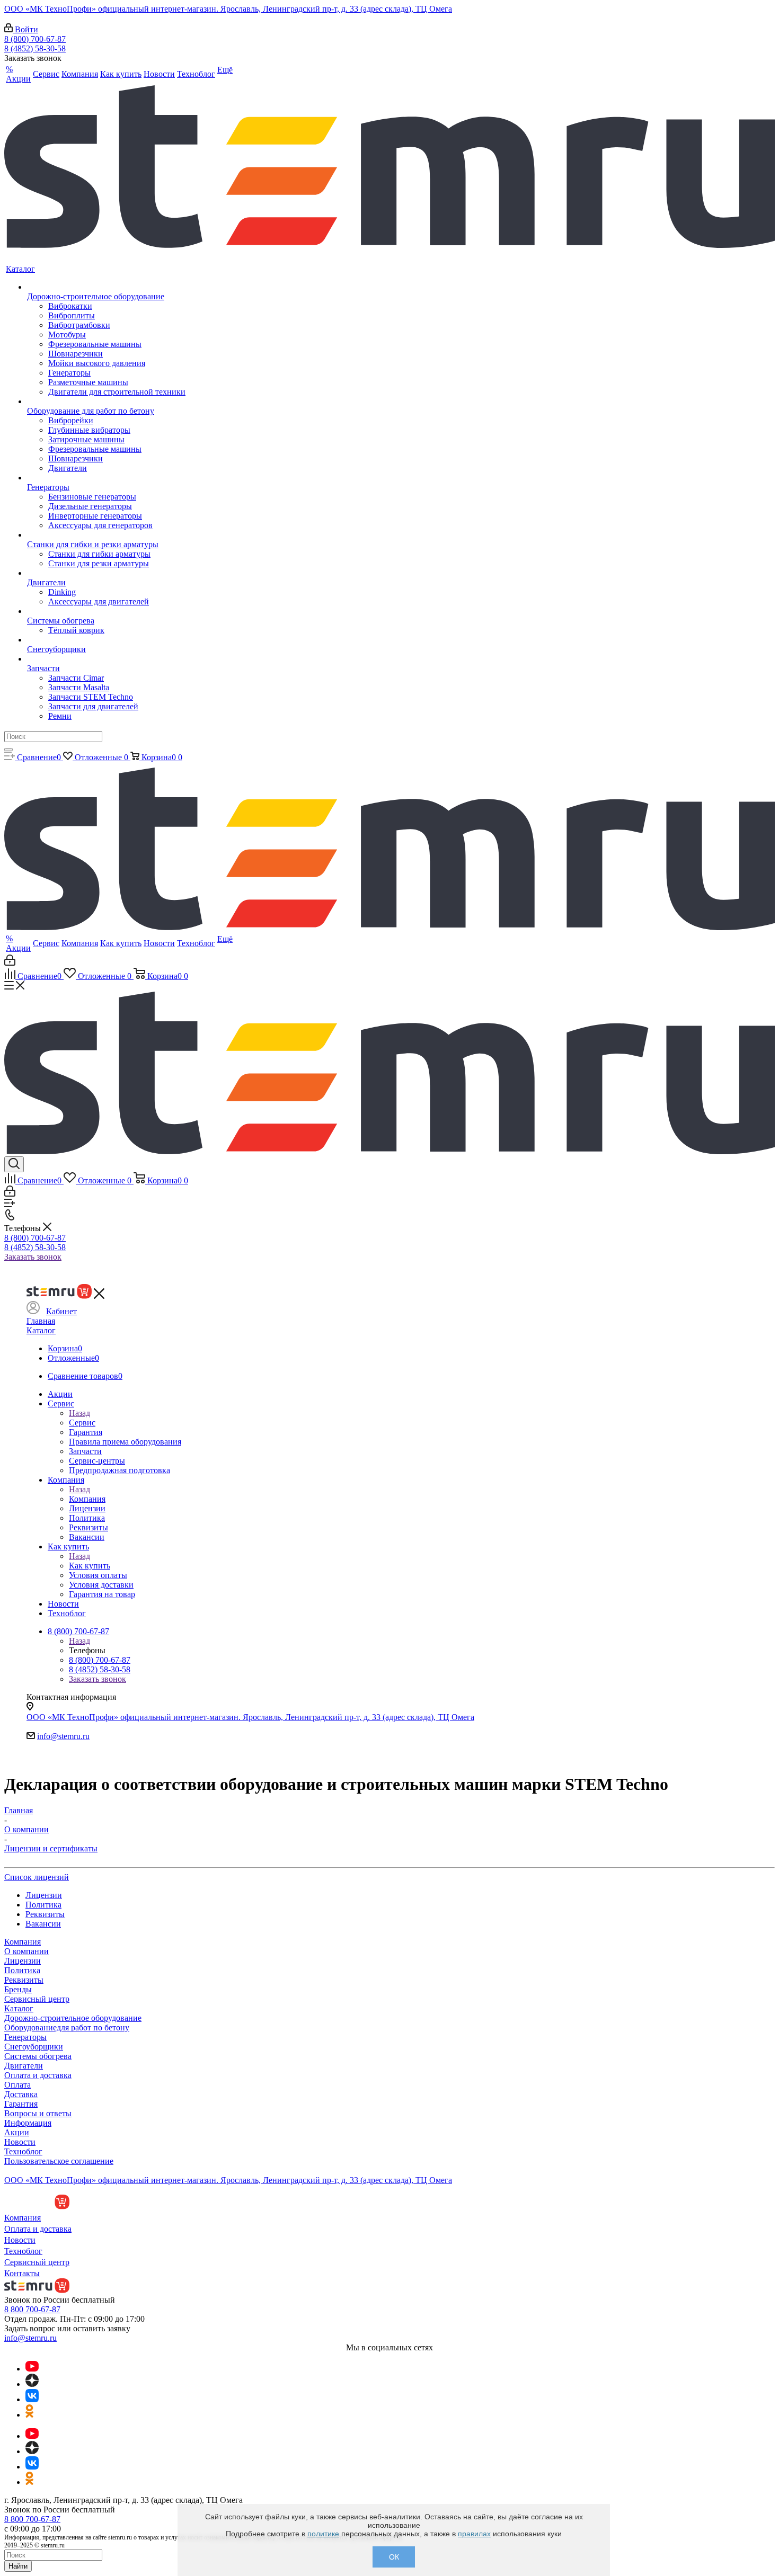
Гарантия (21, 2104)
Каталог (41, 1330)
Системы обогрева (38, 2056)
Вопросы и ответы (38, 2113)
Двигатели (24, 2066)
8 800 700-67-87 (32, 2309)
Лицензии (23, 1961)
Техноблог (23, 2151)
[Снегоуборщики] (106, 640)
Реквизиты (24, 1980)
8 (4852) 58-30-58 (35, 48)
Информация (28, 2123)
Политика (22, 1970)
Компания (87, 1499)
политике (323, 2534)
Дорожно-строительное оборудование (73, 2018)
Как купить (90, 1566)
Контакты (22, 2273)
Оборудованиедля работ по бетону (67, 2027)
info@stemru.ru (63, 1736)
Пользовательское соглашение (59, 2161)
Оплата (17, 2085)
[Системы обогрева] (106, 611)
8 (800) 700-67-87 (35, 39)
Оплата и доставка (38, 2075)
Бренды (18, 1989)
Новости (20, 2142)
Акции (17, 2132)
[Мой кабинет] (10, 963)
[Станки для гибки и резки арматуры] (106, 535)
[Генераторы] (106, 478)
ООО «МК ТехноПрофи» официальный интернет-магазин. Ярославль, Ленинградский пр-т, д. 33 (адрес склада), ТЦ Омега (228, 9)
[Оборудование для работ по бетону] (106, 402)
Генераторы (25, 2037)
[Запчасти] (106, 659)
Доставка (21, 2094)
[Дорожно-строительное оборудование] (106, 287)
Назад (79, 1413)
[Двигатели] (106, 573)
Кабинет (61, 1311)
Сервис (82, 1423)
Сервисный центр (37, 1999)
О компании (26, 1951)
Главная (41, 1321)
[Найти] (8, 750)
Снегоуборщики (34, 2047)
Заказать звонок (33, 1257)
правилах (474, 2534)
